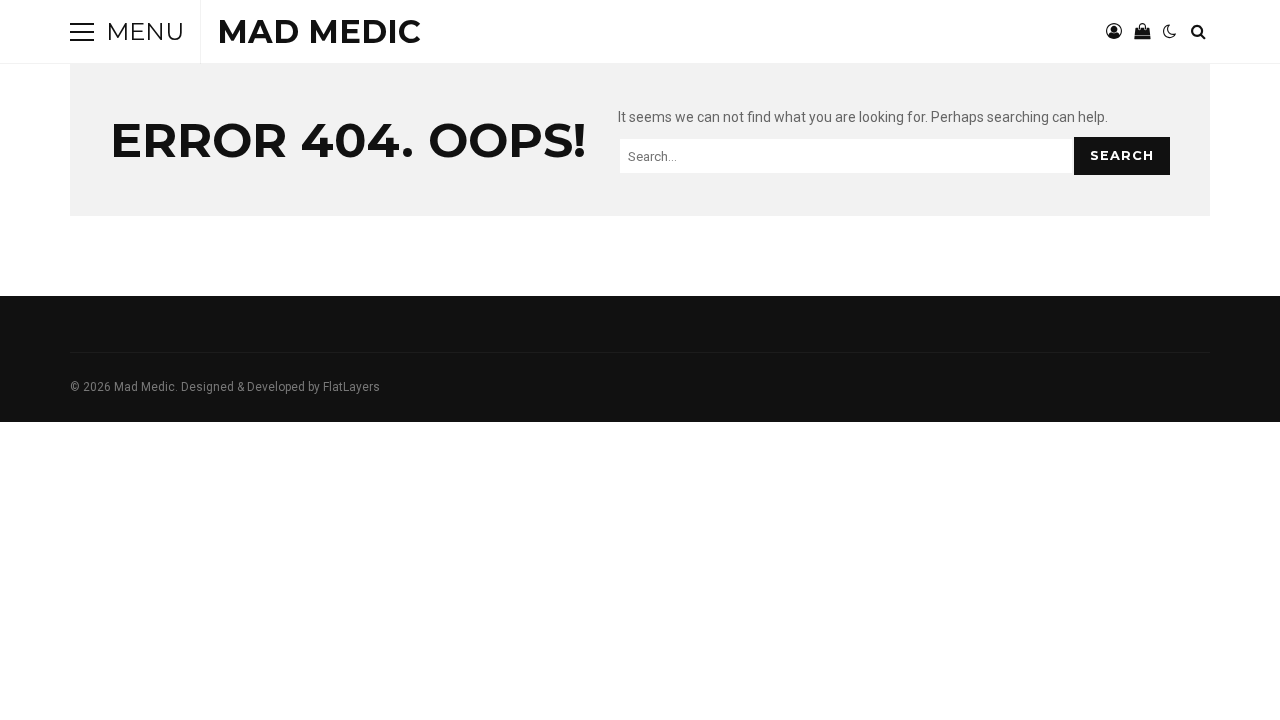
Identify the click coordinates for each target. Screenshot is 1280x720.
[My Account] (1114, 32)
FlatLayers (351, 387)
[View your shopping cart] (1142, 32)
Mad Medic (319, 31)
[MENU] (82, 32)
